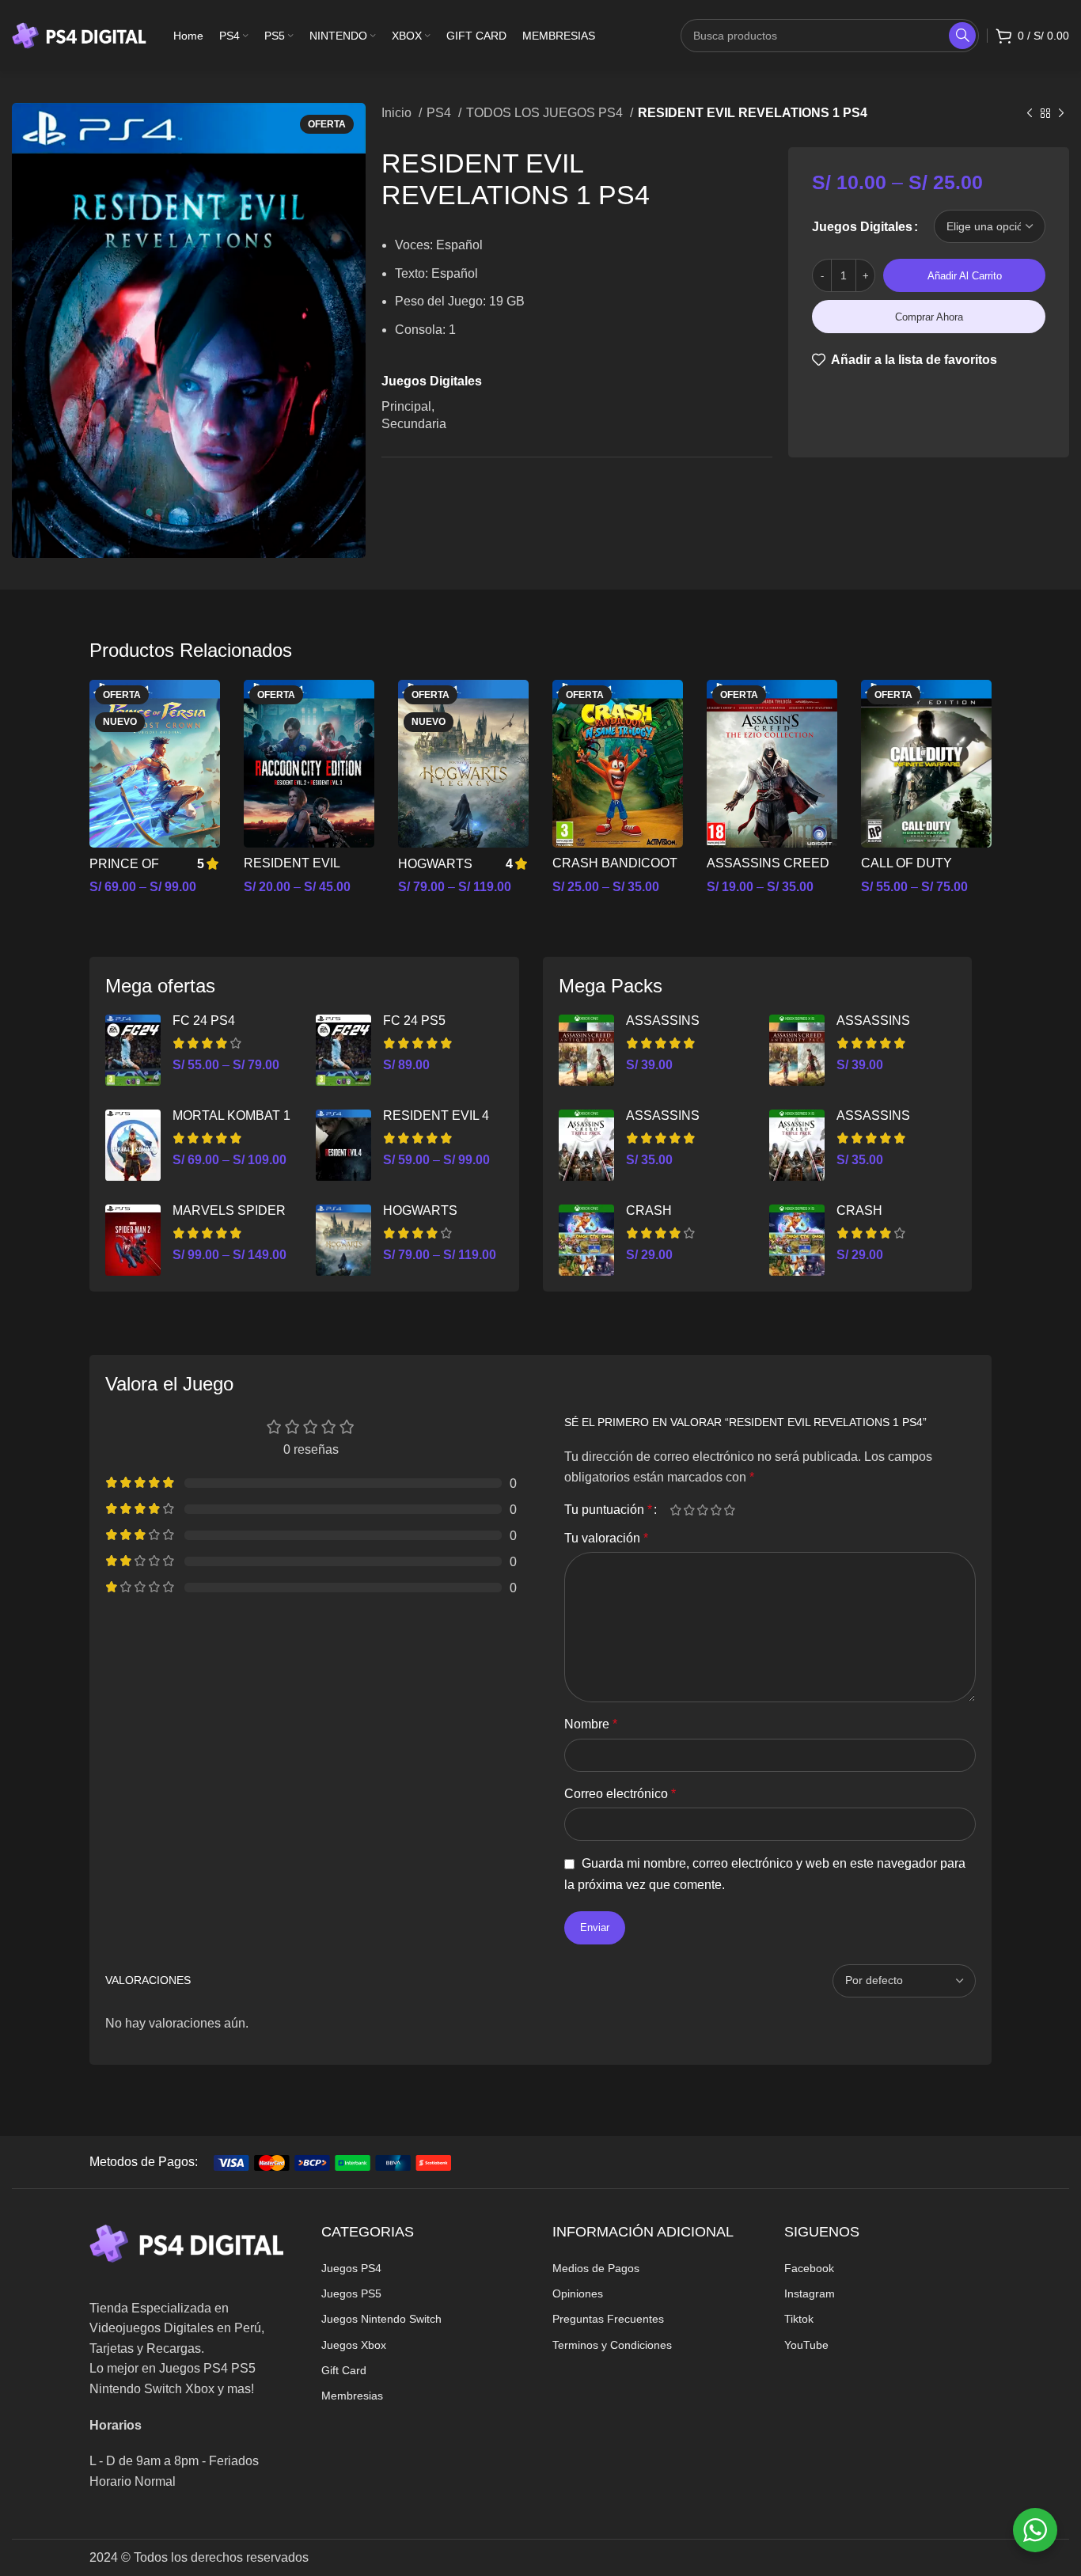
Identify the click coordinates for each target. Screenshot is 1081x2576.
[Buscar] (962, 36)
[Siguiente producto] (1061, 114)
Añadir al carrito (965, 276)
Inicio (398, 113)
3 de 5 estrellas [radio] (702, 1510)
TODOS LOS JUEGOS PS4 (546, 113)
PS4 (440, 113)
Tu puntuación (608, 1510)
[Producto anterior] (1030, 114)
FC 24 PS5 (414, 1021)
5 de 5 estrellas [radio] (729, 1510)
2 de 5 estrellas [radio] (689, 1510)
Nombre (591, 1724)
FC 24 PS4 (204, 1021)
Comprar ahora (929, 317)
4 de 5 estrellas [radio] (716, 1510)
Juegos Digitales (862, 227)
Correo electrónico (620, 1794)
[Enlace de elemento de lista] (425, 2268)
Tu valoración (606, 1538)
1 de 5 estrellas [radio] (675, 1510)
